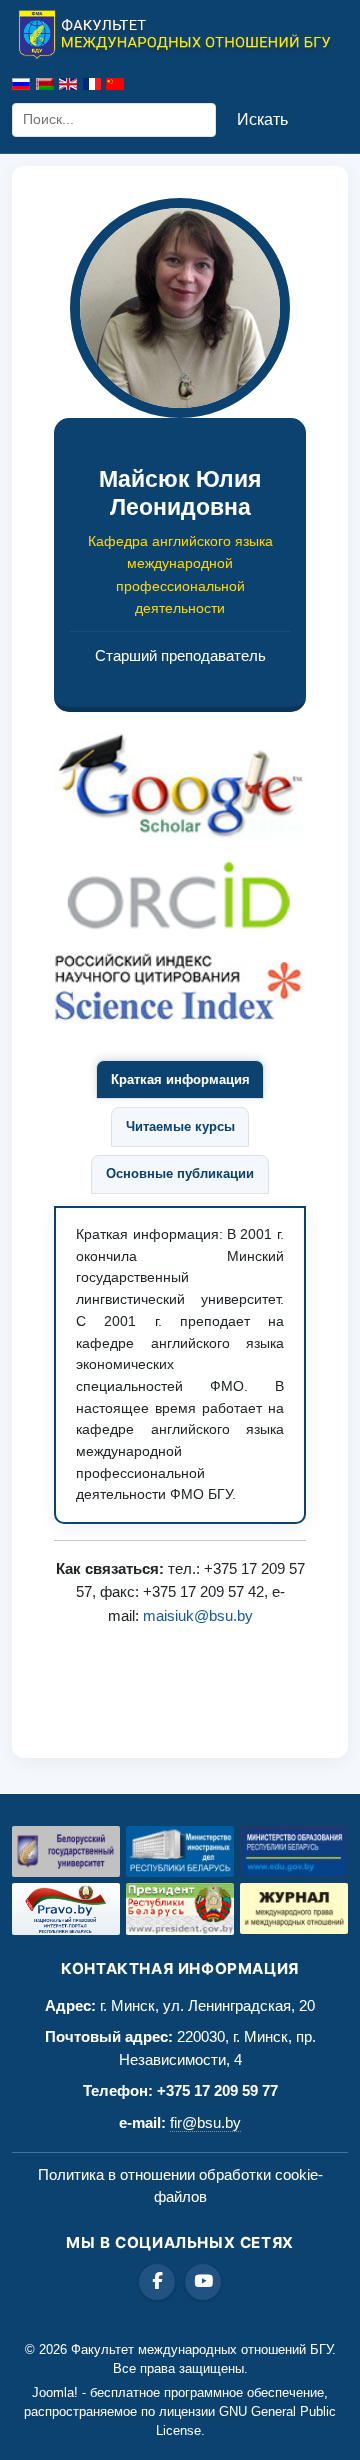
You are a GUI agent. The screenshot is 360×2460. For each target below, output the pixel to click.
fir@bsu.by (205, 2122)
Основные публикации (180, 1173)
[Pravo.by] (66, 1909)
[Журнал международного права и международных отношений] (294, 1908)
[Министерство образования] (294, 1851)
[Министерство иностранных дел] (180, 1851)
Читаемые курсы (180, 1126)
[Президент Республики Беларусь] (180, 1909)
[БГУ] (66, 1851)
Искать (262, 119)
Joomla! (55, 2392)
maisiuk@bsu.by (198, 1615)
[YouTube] (203, 2282)
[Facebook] (157, 2282)
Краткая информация (180, 1079)
